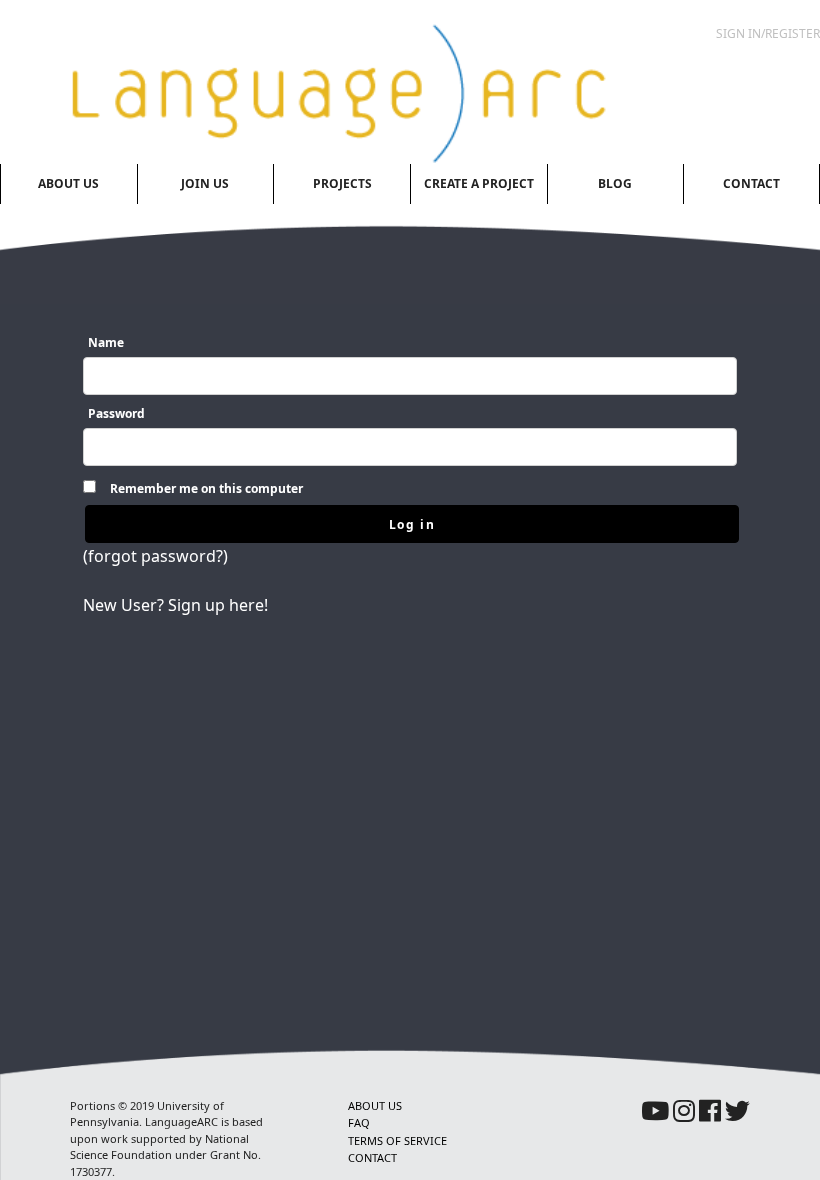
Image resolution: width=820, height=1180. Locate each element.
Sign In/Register (768, 33)
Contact (751, 183)
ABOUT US (375, 1105)
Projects (342, 183)
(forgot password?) (155, 556)
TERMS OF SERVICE (397, 1140)
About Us (68, 183)
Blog (615, 183)
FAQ (359, 1122)
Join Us (205, 183)
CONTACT (372, 1157)
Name (106, 342)
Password (116, 413)
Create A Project (479, 183)
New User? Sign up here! (175, 605)
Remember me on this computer (206, 488)
